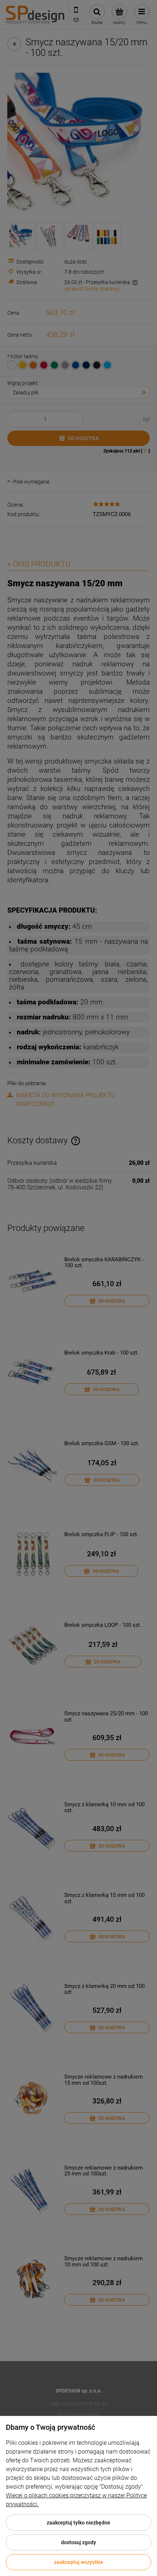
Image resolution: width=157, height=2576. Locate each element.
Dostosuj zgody (78, 2542)
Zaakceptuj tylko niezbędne (78, 2523)
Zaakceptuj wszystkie (79, 2562)
